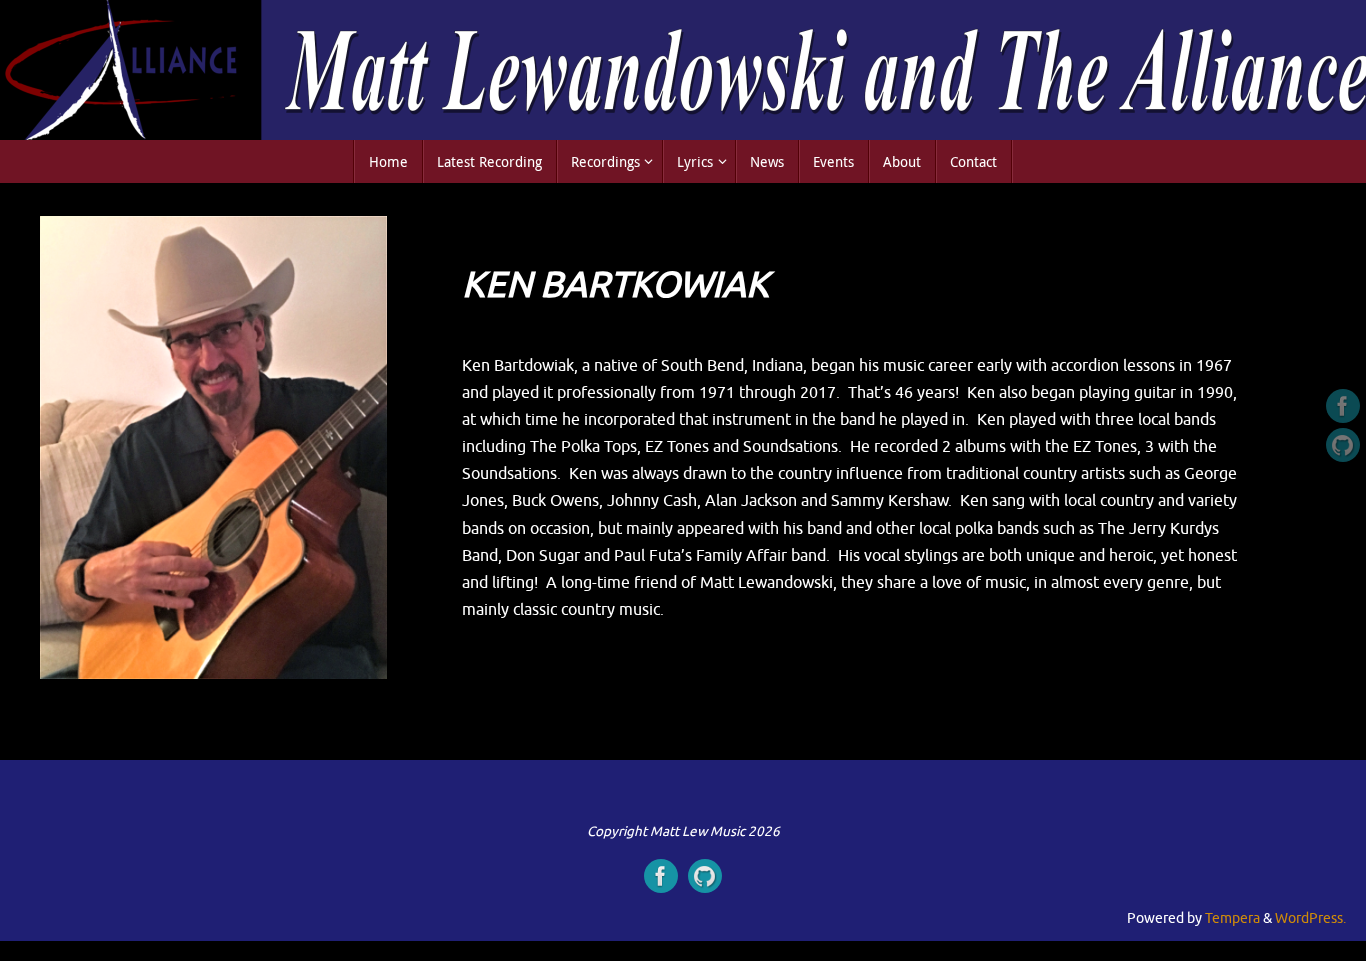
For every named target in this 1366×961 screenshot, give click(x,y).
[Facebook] (1343, 406)
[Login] (1343, 445)
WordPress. (1310, 918)
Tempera (1232, 918)
